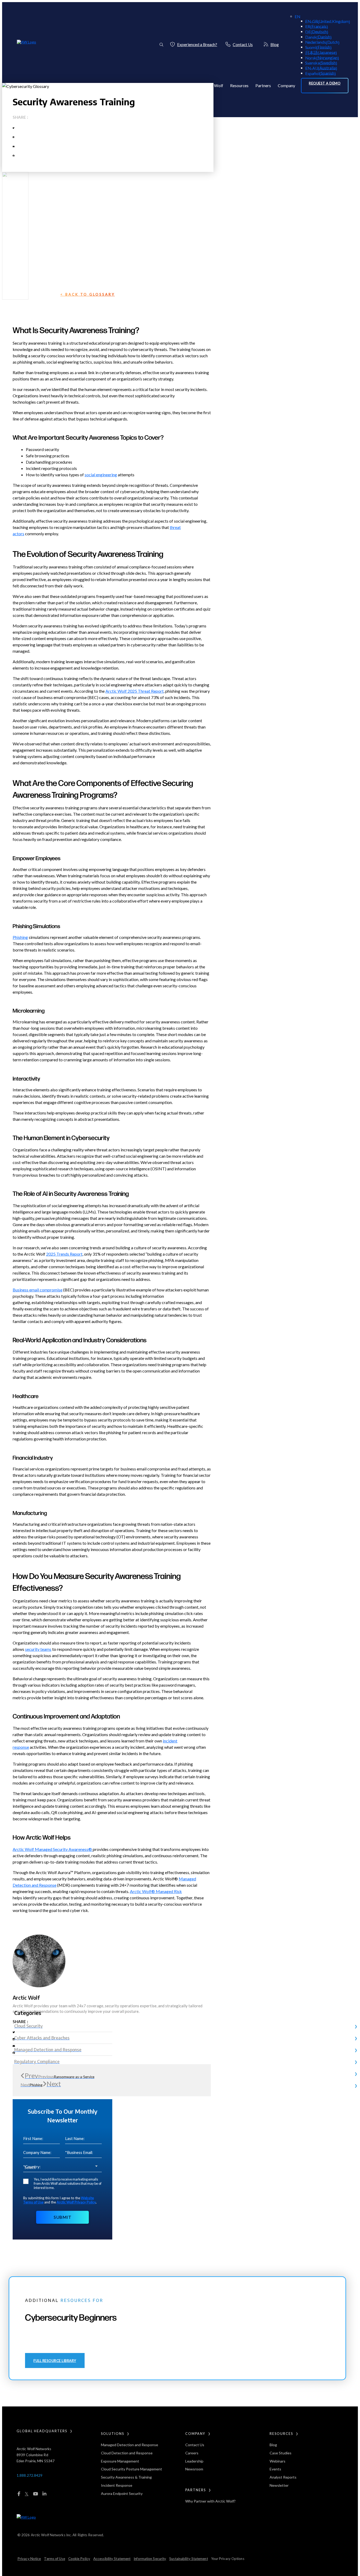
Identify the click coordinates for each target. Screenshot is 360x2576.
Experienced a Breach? (197, 44)
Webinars (278, 2461)
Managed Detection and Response (130, 2445)
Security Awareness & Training (126, 2477)
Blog (275, 44)
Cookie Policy (79, 2559)
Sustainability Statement (188, 2559)
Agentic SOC (128, 86)
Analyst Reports (283, 2477)
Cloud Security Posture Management (132, 2469)
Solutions (178, 86)
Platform (155, 86)
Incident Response (117, 2485)
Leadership (194, 2461)
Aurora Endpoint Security (122, 2493)
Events (275, 2469)
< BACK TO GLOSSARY (88, 294)
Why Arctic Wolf (208, 86)
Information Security (150, 2559)
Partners (263, 86)
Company (286, 86)
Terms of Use (54, 2559)
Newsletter (279, 2485)
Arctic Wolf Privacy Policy (76, 2202)
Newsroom (194, 2469)
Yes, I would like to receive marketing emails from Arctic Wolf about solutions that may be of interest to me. (68, 2183)
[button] (325, 86)
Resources (239, 86)
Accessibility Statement (112, 2559)
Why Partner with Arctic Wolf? (210, 2501)
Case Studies (281, 2453)
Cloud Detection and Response (127, 2453)
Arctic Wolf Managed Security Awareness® (53, 1849)
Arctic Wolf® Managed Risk (156, 1891)
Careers (192, 2453)
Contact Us (243, 44)
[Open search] (161, 44)
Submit (62, 2217)
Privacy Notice (29, 2559)
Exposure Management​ (120, 2461)
